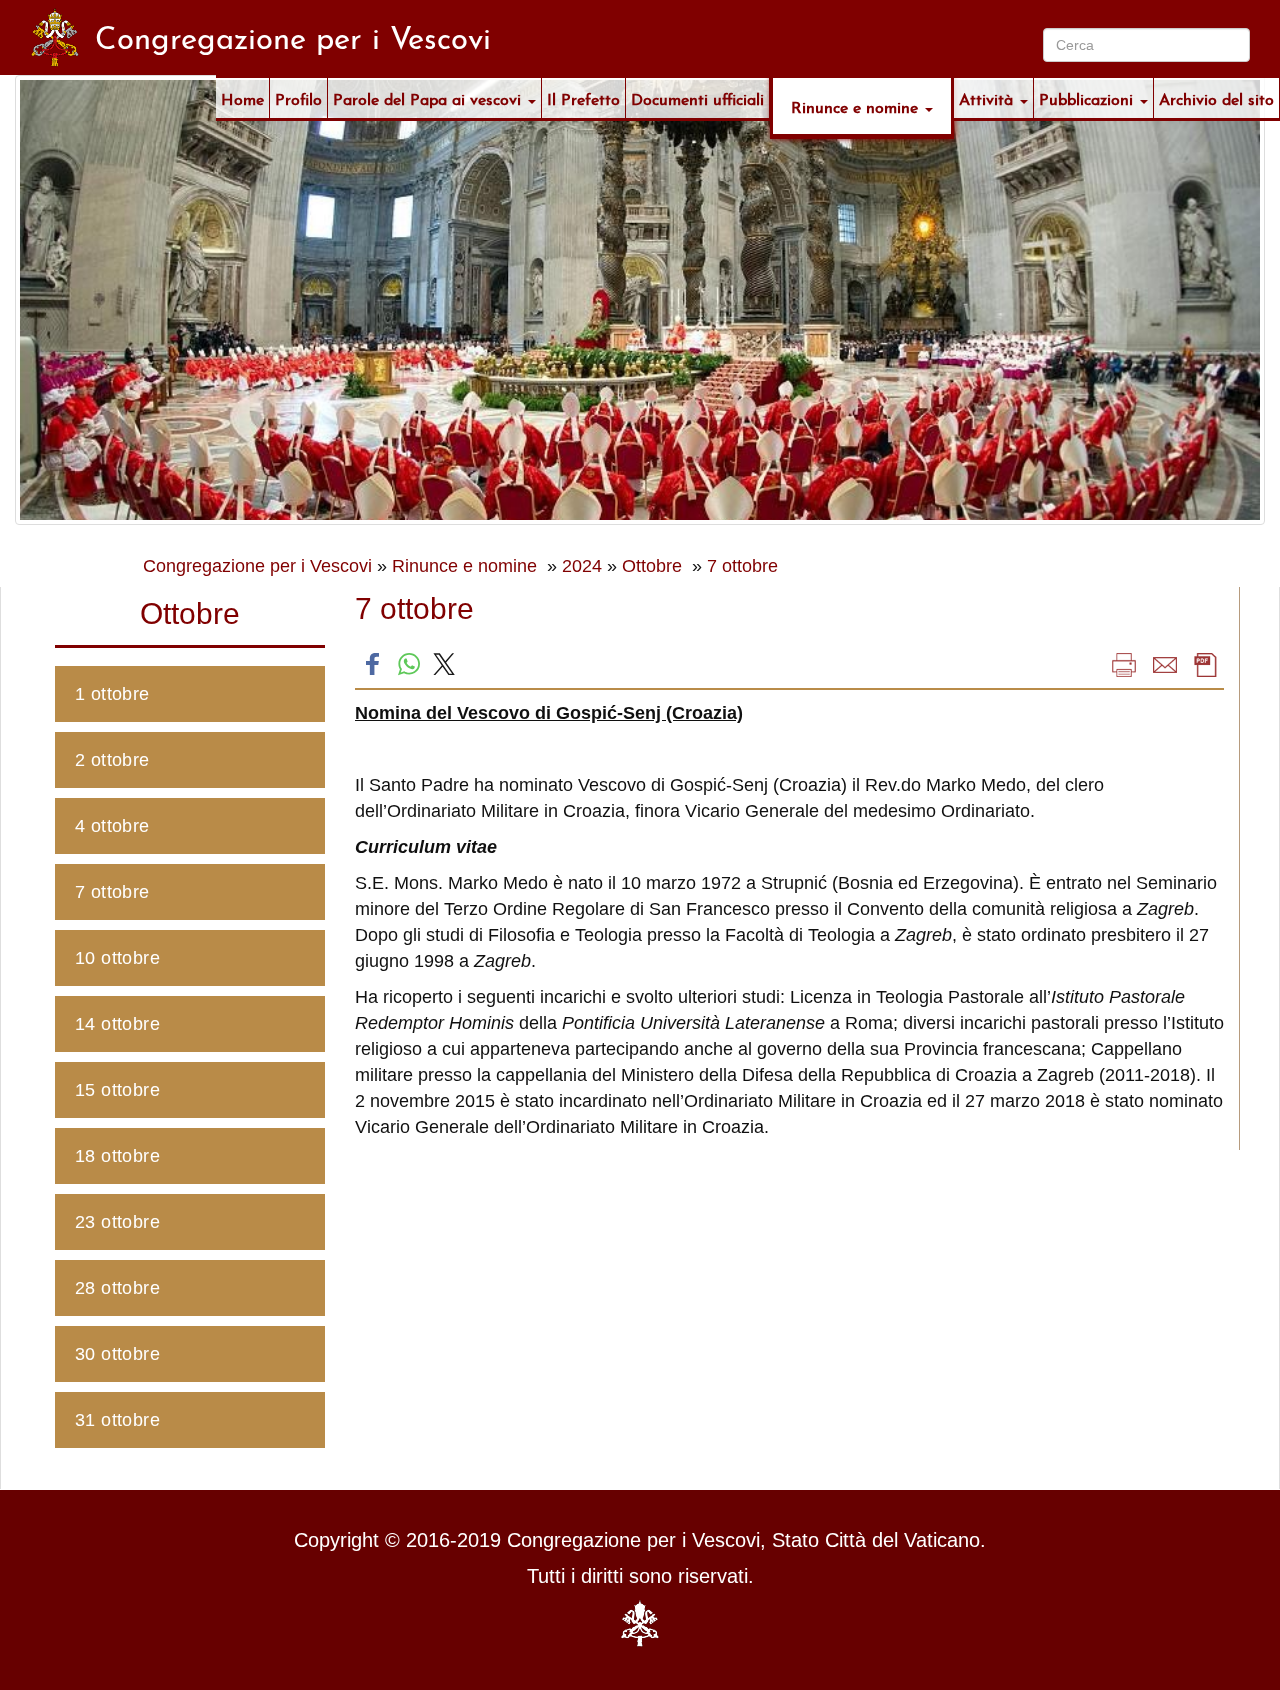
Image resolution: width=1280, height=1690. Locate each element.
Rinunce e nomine (857, 105)
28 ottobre (117, 1288)
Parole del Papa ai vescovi (429, 97)
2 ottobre (112, 760)
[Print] (1124, 664)
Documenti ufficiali (697, 97)
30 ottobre (117, 1354)
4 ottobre (112, 826)
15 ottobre (117, 1090)
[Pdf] (1206, 664)
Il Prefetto (583, 97)
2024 (582, 566)
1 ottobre (112, 694)
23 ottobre (117, 1222)
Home (242, 97)
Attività (988, 97)
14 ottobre (117, 1024)
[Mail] (1165, 664)
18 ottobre (117, 1156)
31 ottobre (117, 1420)
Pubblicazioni (1088, 97)
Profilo (298, 97)
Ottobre (654, 566)
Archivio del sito (1216, 97)
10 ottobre (117, 958)
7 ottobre (742, 566)
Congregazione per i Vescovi (257, 566)
